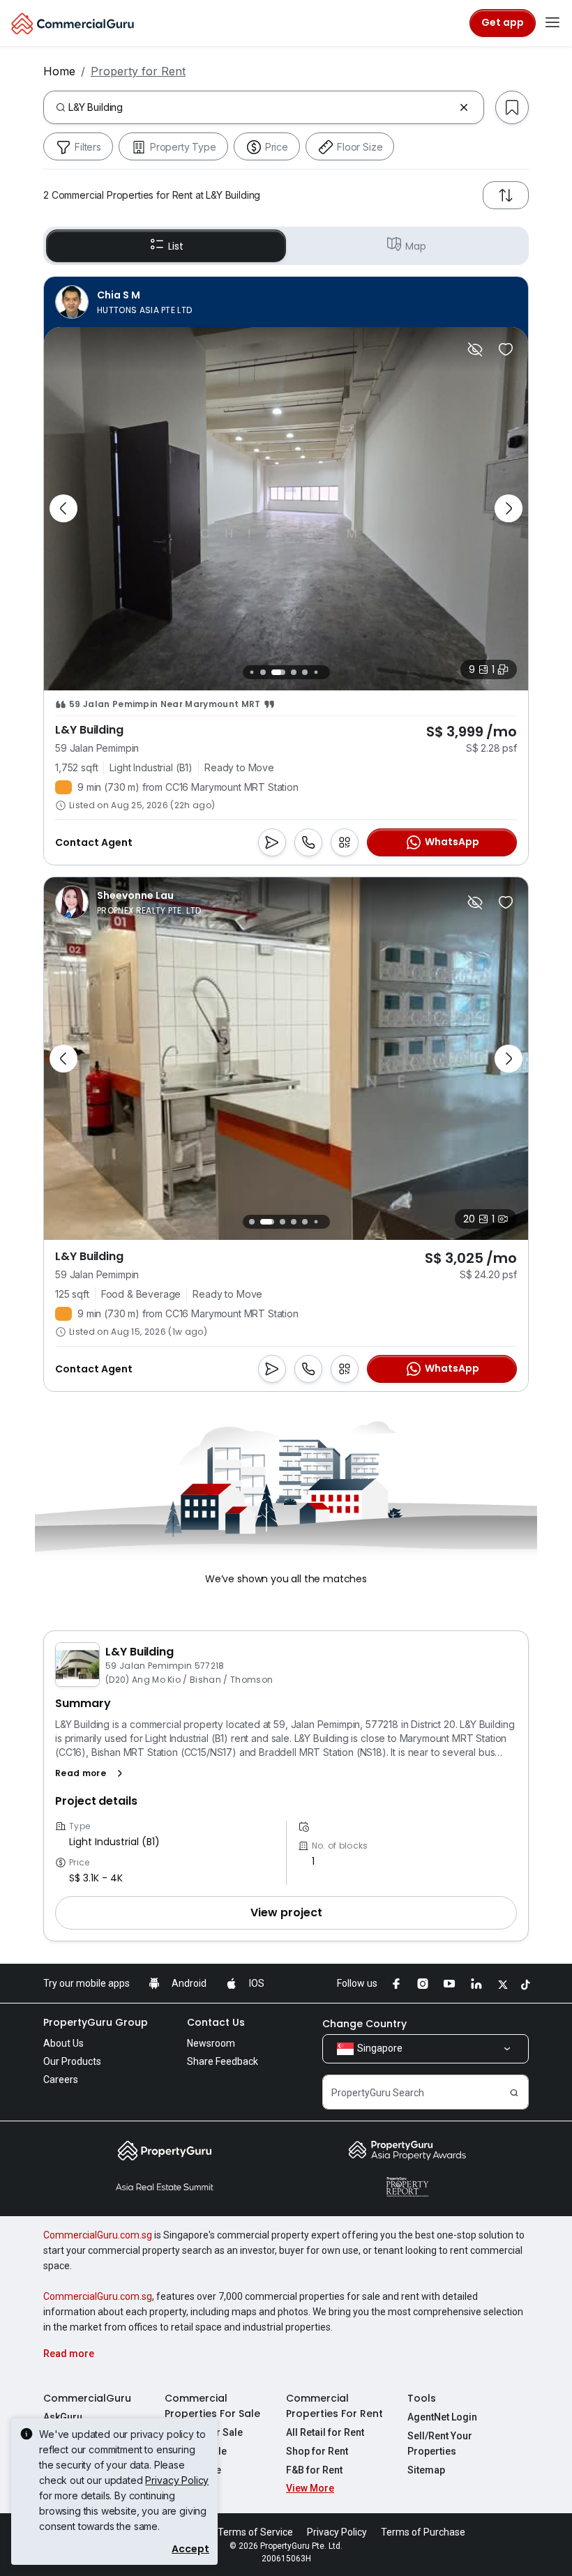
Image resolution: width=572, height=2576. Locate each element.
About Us (63, 2043)
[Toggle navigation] (552, 23)
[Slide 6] (316, 672)
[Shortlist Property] (506, 349)
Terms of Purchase (423, 2532)
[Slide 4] (289, 672)
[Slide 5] (305, 672)
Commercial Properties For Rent (334, 2406)
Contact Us (216, 2022)
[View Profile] (123, 302)
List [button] (175, 246)
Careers (61, 2079)
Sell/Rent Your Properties (440, 2444)
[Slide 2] (263, 672)
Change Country (364, 2024)
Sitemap (426, 2470)
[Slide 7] (327, 672)
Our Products (72, 2061)
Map (416, 246)
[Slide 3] (274, 672)
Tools (422, 2398)
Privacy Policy (177, 2480)
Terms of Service (255, 2532)
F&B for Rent (314, 2470)
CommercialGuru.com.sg (98, 2235)
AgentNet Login (442, 2417)
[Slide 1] (251, 672)
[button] (92, 1773)
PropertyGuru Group (96, 2022)
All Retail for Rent (325, 2432)
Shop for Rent (317, 2451)
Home (59, 71)
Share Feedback (223, 2061)
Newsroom (211, 2043)
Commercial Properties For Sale (212, 2406)
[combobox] (261, 107)
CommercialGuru (87, 2398)
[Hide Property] (475, 349)
